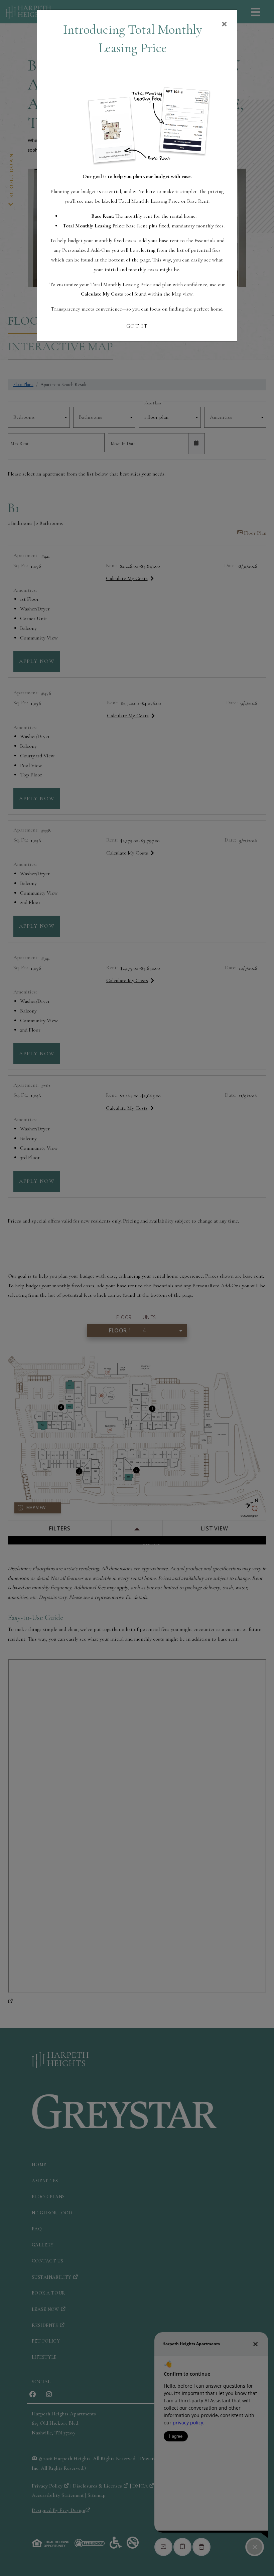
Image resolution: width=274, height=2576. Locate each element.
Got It (137, 326)
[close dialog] (224, 25)
